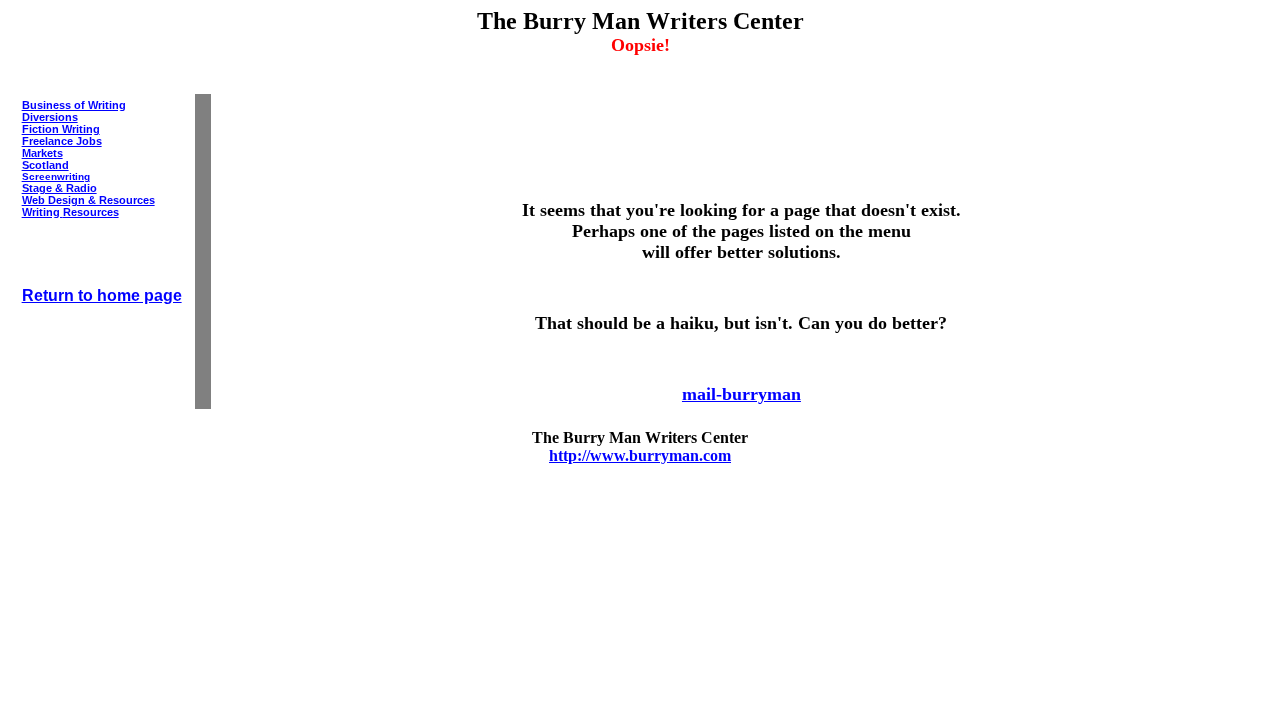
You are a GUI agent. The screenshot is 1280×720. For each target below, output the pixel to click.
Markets (42, 153)
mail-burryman (741, 394)
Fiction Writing (61, 129)
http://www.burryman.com (640, 455)
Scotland (45, 165)
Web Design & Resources (88, 200)
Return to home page (102, 295)
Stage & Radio (59, 188)
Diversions (50, 117)
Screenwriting (56, 176)
